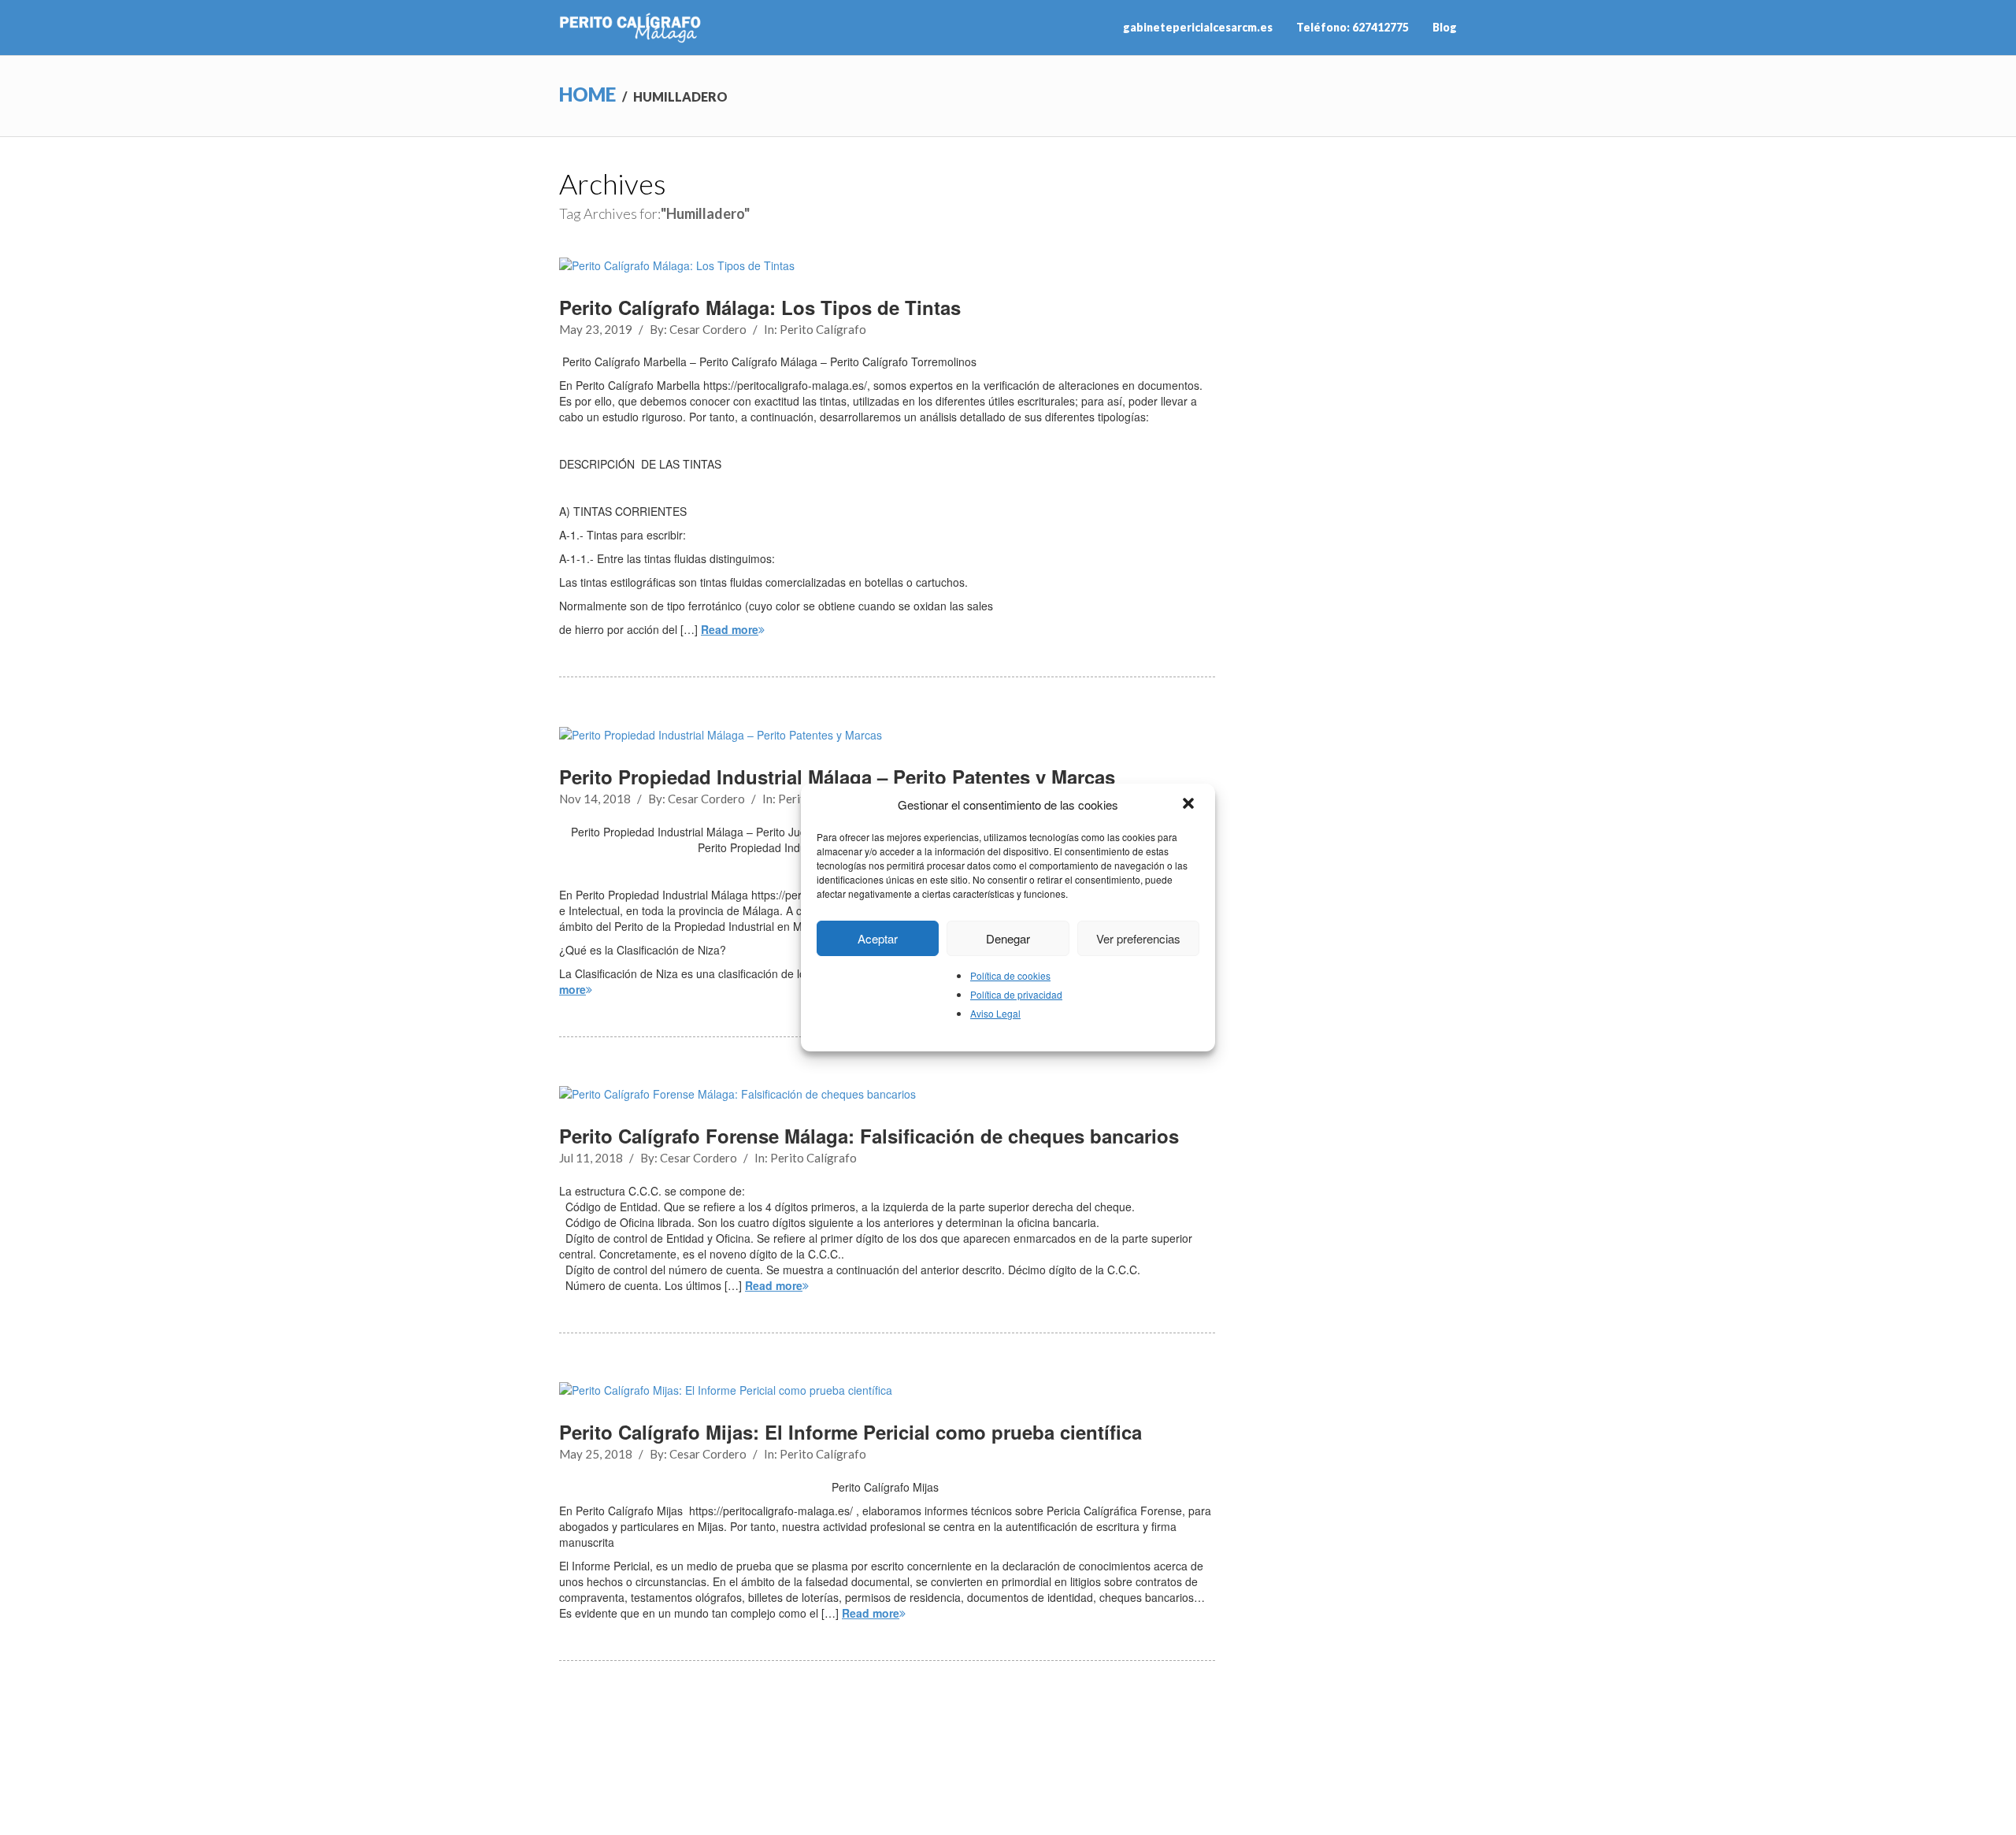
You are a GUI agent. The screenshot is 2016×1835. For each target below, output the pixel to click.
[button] (1190, 805)
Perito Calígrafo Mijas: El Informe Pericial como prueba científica (850, 1432)
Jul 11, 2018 (591, 1158)
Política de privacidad (1016, 994)
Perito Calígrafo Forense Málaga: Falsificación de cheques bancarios (869, 1136)
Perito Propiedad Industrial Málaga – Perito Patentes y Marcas (837, 777)
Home (587, 94)
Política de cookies (1010, 975)
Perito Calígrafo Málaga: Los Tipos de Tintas (760, 307)
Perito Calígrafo (823, 329)
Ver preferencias (1138, 938)
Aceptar (878, 938)
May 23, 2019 (596, 329)
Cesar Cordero (708, 329)
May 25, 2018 (596, 1454)
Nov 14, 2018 (595, 799)
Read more (730, 629)
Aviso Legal (995, 1013)
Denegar (1008, 938)
